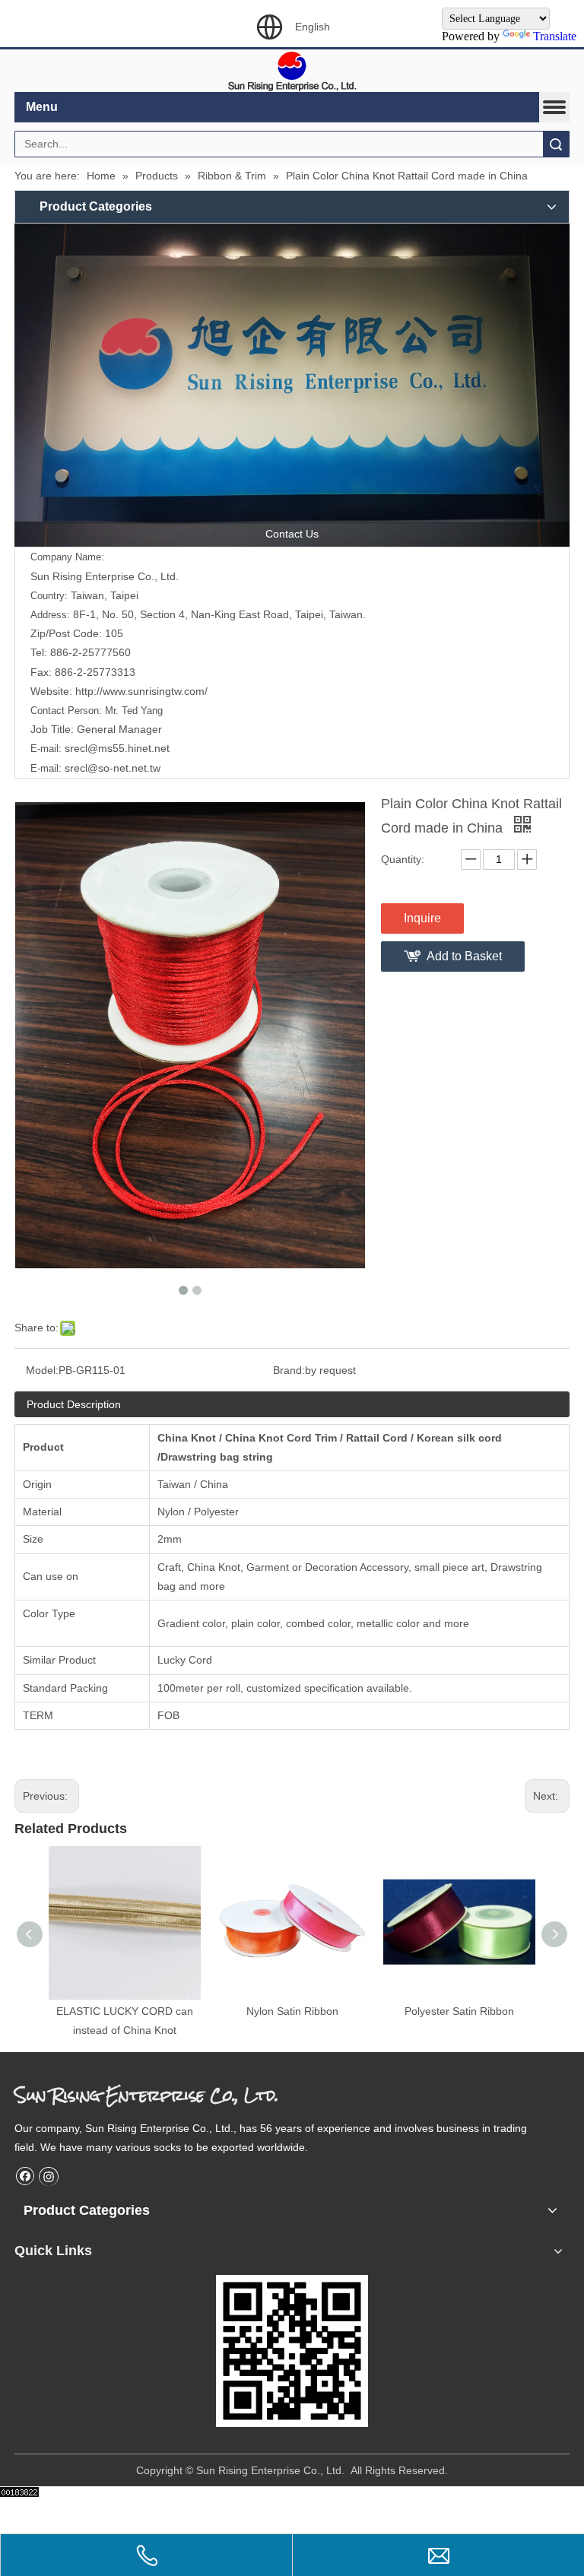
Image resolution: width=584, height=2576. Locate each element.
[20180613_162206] (292, 385)
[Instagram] (49, 2176)
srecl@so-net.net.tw (113, 768)
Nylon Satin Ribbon (292, 2011)
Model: (42, 1370)
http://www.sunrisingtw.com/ (140, 691)
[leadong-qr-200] (292, 2351)
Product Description (74, 1404)
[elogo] (292, 71)
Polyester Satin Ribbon (459, 2011)
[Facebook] (25, 2176)
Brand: (289, 1370)
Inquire (422, 918)
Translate (555, 36)
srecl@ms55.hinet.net (117, 748)
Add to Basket (464, 956)
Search (556, 144)
